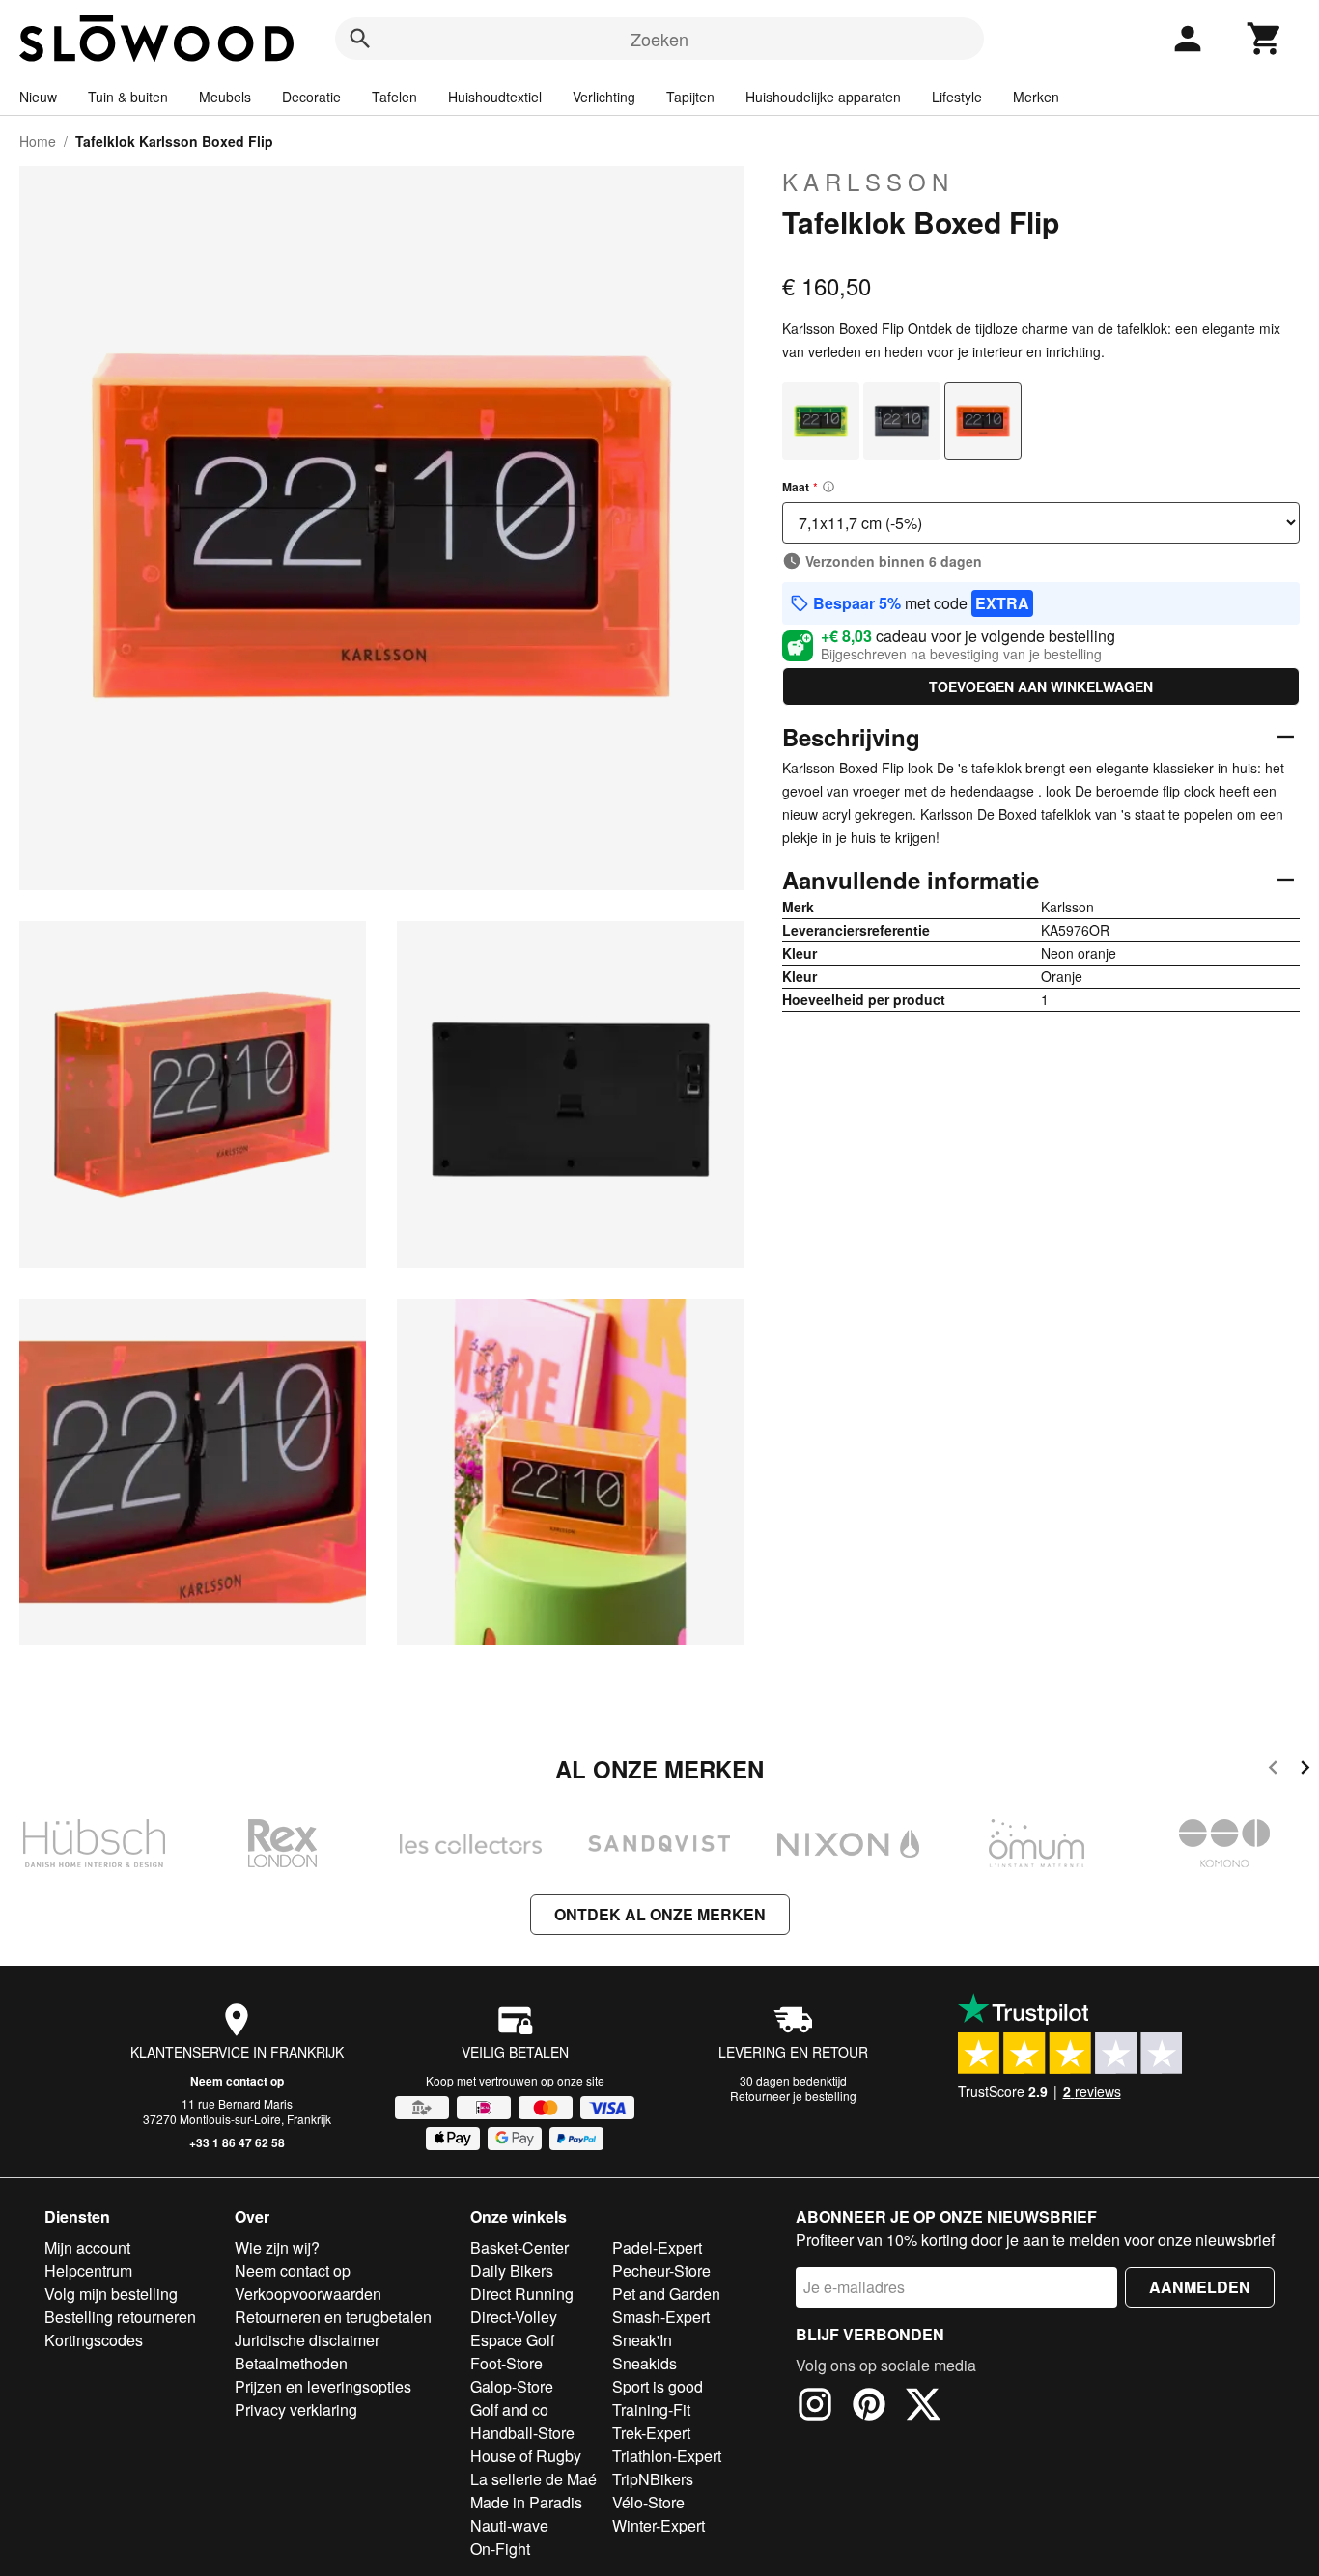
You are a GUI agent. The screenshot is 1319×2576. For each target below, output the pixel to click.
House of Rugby (526, 2456)
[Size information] (828, 487)
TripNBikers (653, 2479)
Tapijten (690, 97)
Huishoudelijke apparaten (823, 97)
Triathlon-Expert (667, 2456)
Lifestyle (957, 97)
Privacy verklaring (296, 2409)
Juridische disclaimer (307, 2340)
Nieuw (38, 97)
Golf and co (509, 2409)
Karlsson (868, 182)
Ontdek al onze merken (660, 1914)
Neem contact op (237, 2081)
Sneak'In (642, 2340)
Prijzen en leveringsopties (323, 2386)
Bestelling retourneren (120, 2317)
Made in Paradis (526, 2502)
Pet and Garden (666, 2294)
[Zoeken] (360, 39)
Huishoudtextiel (495, 97)
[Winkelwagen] (1265, 39)
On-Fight (500, 2548)
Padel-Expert (657, 2247)
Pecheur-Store (661, 2270)
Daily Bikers (512, 2270)
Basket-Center (519, 2247)
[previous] (1273, 1770)
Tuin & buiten (128, 97)
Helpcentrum (88, 2270)
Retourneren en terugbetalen (333, 2317)
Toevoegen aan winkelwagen (1041, 686)
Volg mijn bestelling (111, 2294)
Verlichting (604, 97)
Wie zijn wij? (277, 2247)
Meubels (225, 97)
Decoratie (311, 97)
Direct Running (522, 2294)
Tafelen (394, 97)
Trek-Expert (651, 2433)
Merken (1036, 97)
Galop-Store (512, 2386)
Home (38, 141)
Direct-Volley (514, 2317)
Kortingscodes (94, 2340)
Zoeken (659, 39)
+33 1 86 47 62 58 (237, 2142)
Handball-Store (522, 2433)
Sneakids (645, 2363)
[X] (923, 2407)
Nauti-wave (509, 2525)
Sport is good (658, 2386)
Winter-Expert (659, 2525)
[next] (1305, 1770)
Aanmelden (1200, 2287)
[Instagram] (815, 2407)
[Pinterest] (869, 2407)
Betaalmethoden (291, 2363)
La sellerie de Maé (533, 2479)
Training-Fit (651, 2409)
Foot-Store (506, 2363)
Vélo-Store (648, 2502)
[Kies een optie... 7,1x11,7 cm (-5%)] (1041, 523)
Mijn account (87, 2247)
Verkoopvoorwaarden (308, 2294)
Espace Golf (512, 2340)
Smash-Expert (661, 2317)
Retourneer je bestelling (793, 2096)
